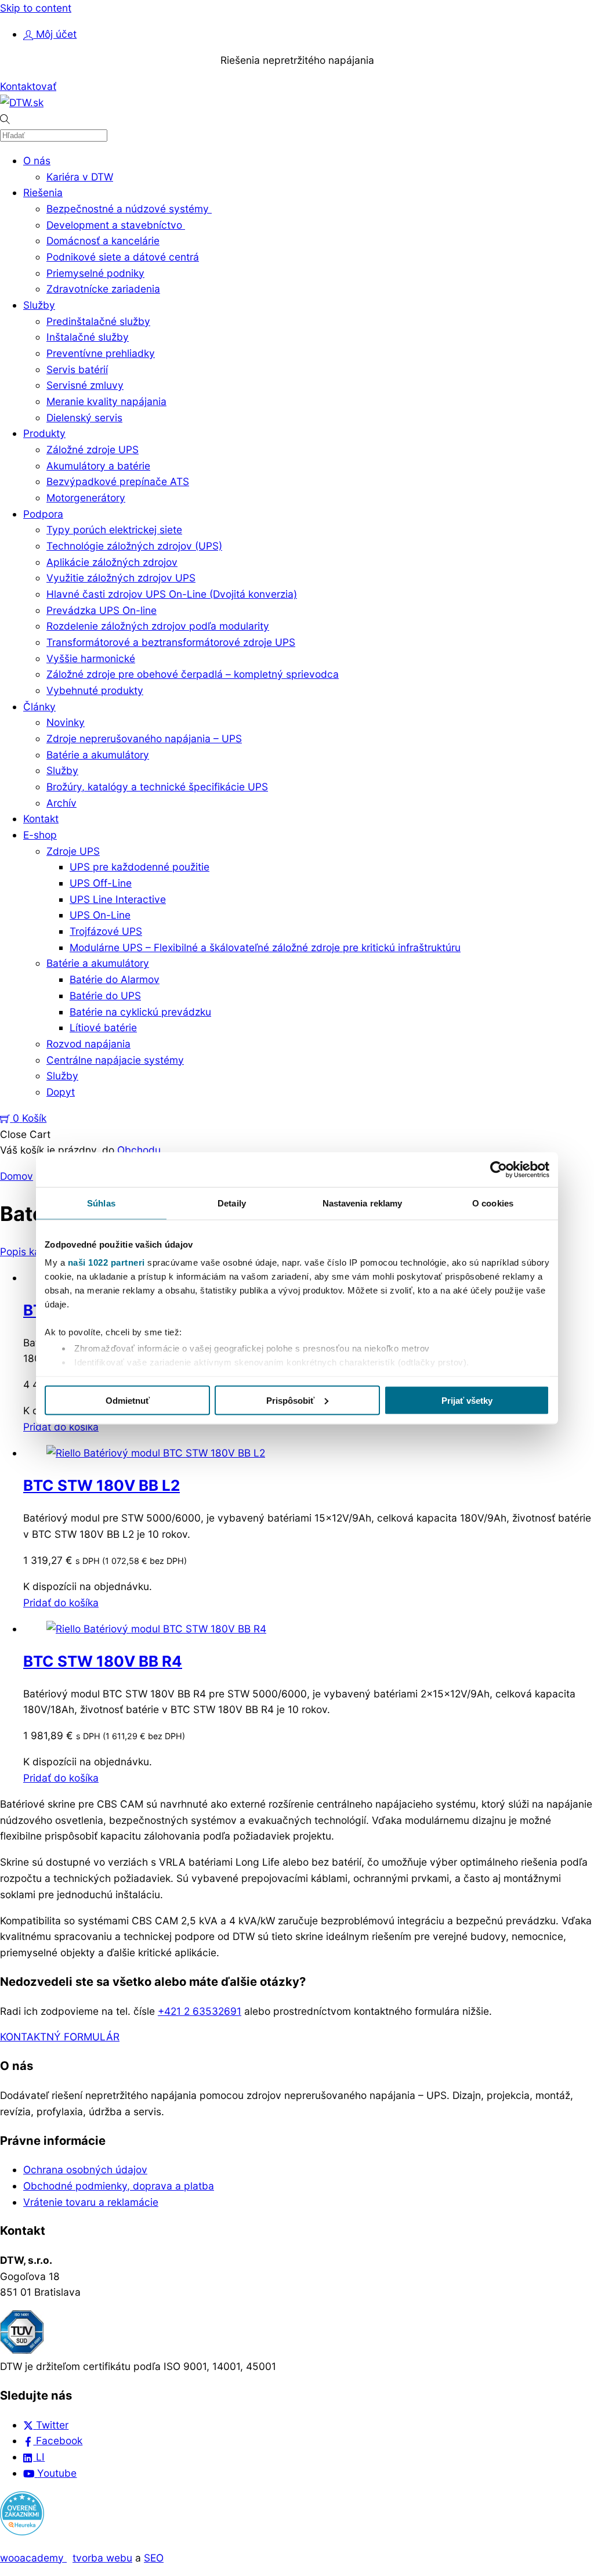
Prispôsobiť (290, 1400)
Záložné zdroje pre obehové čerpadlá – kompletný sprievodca (193, 674)
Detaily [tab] (232, 1203)
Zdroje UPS (73, 851)
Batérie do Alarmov (115, 979)
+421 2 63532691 (200, 2011)
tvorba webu (102, 2558)
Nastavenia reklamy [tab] (363, 1203)
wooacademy (33, 2558)
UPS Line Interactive (118, 899)
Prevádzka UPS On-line (102, 610)
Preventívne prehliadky (101, 353)
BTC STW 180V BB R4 (103, 1661)
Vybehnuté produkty (95, 690)
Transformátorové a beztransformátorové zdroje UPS (171, 642)
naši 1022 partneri (106, 1262)
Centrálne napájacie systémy (115, 1060)
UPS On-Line (100, 915)
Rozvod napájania (88, 1044)
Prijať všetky (467, 1400)
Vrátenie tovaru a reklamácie (91, 2202)
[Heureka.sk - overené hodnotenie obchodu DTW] (22, 2532)
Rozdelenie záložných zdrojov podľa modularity (158, 626)
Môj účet (55, 34)
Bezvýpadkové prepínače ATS (118, 481)
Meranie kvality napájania (106, 401)
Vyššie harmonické (91, 658)
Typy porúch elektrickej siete (114, 530)
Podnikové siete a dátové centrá (123, 257)
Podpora (43, 514)
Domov (17, 1176)
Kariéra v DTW (80, 177)
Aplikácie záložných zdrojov (112, 562)
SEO (154, 2558)
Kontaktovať (28, 86)
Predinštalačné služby (98, 321)
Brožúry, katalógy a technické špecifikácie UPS (157, 787)
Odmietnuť (128, 1400)
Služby (39, 305)
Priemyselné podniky (95, 273)
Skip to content (36, 8)
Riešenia (43, 192)
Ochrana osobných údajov (85, 2169)
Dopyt (61, 1092)
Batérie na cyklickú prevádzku (140, 1012)
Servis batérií (77, 369)
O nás (37, 160)
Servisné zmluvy (85, 385)
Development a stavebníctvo (116, 225)
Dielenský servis (84, 418)
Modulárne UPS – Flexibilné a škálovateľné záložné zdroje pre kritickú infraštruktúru (265, 947)
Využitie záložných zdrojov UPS (121, 578)
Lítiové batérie (103, 1027)
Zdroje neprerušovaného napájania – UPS (144, 738)
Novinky (66, 722)
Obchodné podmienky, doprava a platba (119, 2186)
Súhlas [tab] (101, 1203)
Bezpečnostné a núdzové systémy (129, 209)
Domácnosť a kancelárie (103, 241)
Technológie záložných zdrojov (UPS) (134, 546)
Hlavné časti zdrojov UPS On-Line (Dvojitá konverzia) (172, 594)
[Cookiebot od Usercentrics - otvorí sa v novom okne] (499, 1169)
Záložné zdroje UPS (93, 449)
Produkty (44, 433)
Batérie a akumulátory (98, 755)
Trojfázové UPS (106, 931)
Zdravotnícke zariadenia (103, 289)
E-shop (40, 835)
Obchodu (139, 1150)
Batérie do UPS (105, 996)
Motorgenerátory (86, 498)
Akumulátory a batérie (98, 466)
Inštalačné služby (88, 337)
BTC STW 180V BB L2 (102, 1485)
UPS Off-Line (101, 883)
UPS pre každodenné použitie (140, 867)
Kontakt (41, 819)
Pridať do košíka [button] (61, 1427)
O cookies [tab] (493, 1203)
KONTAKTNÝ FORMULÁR (60, 2037)
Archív (61, 803)
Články (39, 707)
